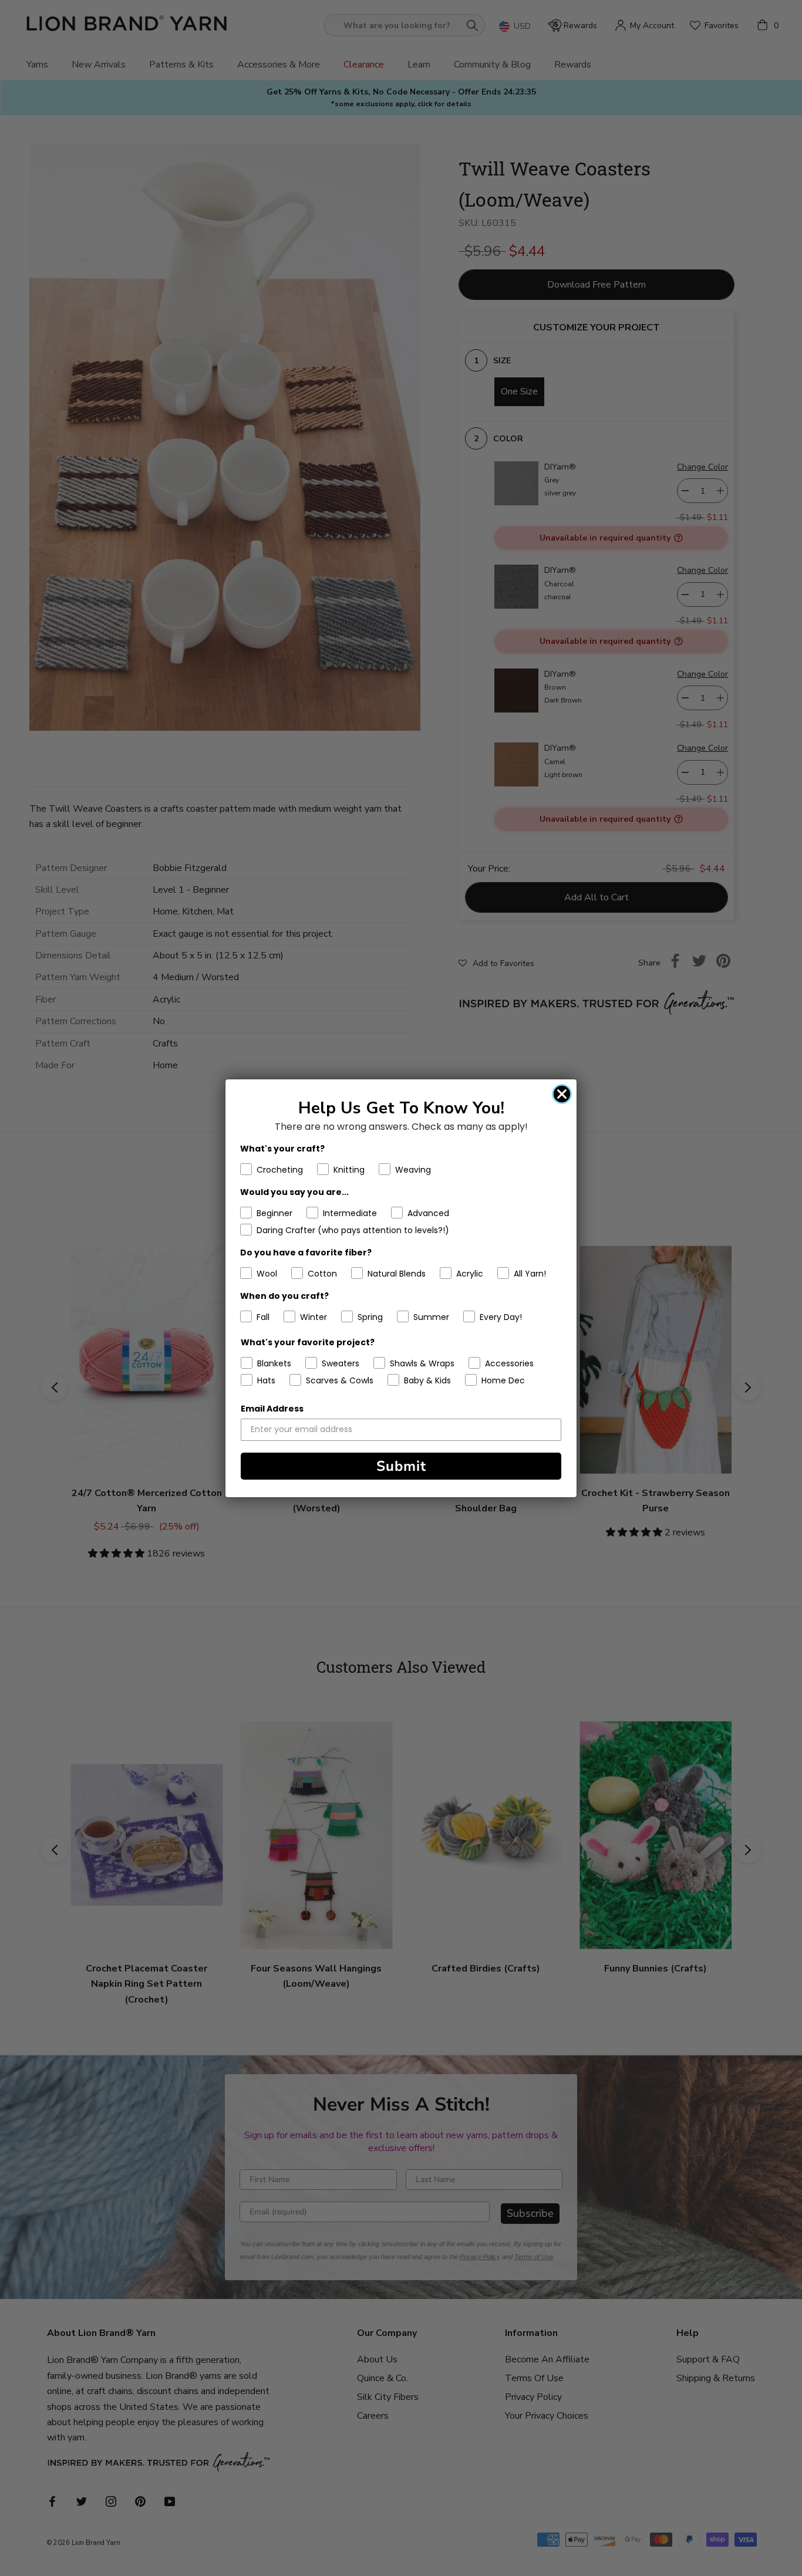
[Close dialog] (562, 1094)
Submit (401, 1466)
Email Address (272, 1409)
